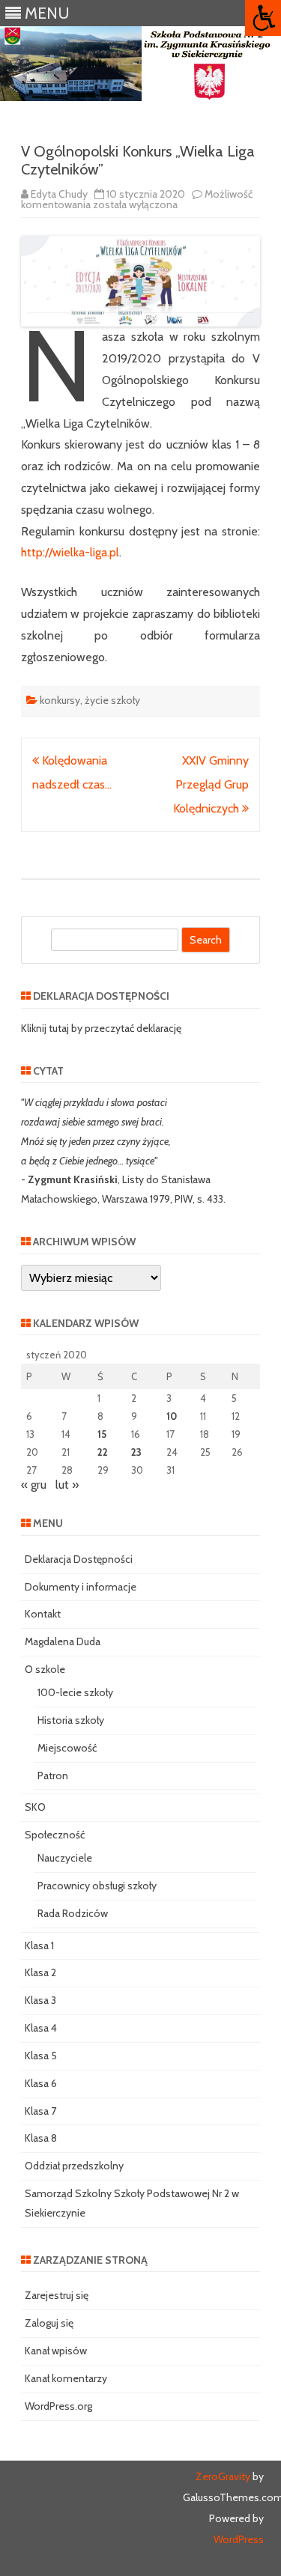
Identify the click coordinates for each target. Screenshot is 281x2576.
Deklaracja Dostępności (79, 1559)
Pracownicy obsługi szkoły (97, 1886)
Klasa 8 (41, 2138)
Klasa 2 (40, 1972)
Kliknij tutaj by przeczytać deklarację (101, 1028)
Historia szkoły (71, 1720)
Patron (53, 1775)
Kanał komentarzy (66, 2378)
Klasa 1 (39, 1945)
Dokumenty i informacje (81, 1587)
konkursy (60, 700)
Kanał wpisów (56, 2351)
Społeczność (55, 1835)
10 (172, 1416)
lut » (67, 1485)
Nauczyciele (65, 1858)
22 (103, 1452)
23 (136, 1452)
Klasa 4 (41, 2028)
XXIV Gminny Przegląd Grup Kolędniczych (211, 784)
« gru (34, 1485)
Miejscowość (67, 1748)
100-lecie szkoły (75, 1692)
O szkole (45, 1669)
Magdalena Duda (63, 1641)
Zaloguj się (49, 2323)
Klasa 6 (41, 2083)
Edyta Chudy (59, 194)
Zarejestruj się (57, 2295)
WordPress (239, 2539)
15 (102, 1434)
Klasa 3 (40, 2000)
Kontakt (43, 1614)
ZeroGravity (223, 2476)
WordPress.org (58, 2406)
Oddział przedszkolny (74, 2166)
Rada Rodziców (73, 1913)
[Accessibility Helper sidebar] (263, 18)
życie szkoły (112, 700)
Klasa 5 (41, 2056)
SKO (35, 1807)
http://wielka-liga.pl (70, 552)
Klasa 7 (40, 2111)
